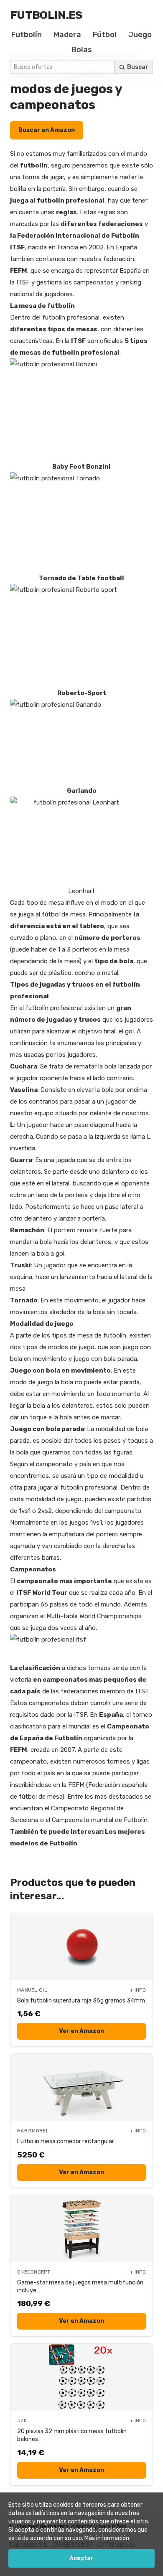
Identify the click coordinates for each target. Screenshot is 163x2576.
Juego (140, 35)
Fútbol (105, 35)
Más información (107, 2538)
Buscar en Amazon (47, 130)
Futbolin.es (46, 15)
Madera (67, 35)
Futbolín (27, 35)
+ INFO (138, 1990)
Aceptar (81, 2558)
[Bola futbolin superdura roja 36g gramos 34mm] (81, 1947)
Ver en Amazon (81, 2031)
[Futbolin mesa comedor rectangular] (81, 2087)
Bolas (82, 50)
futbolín (34, 165)
